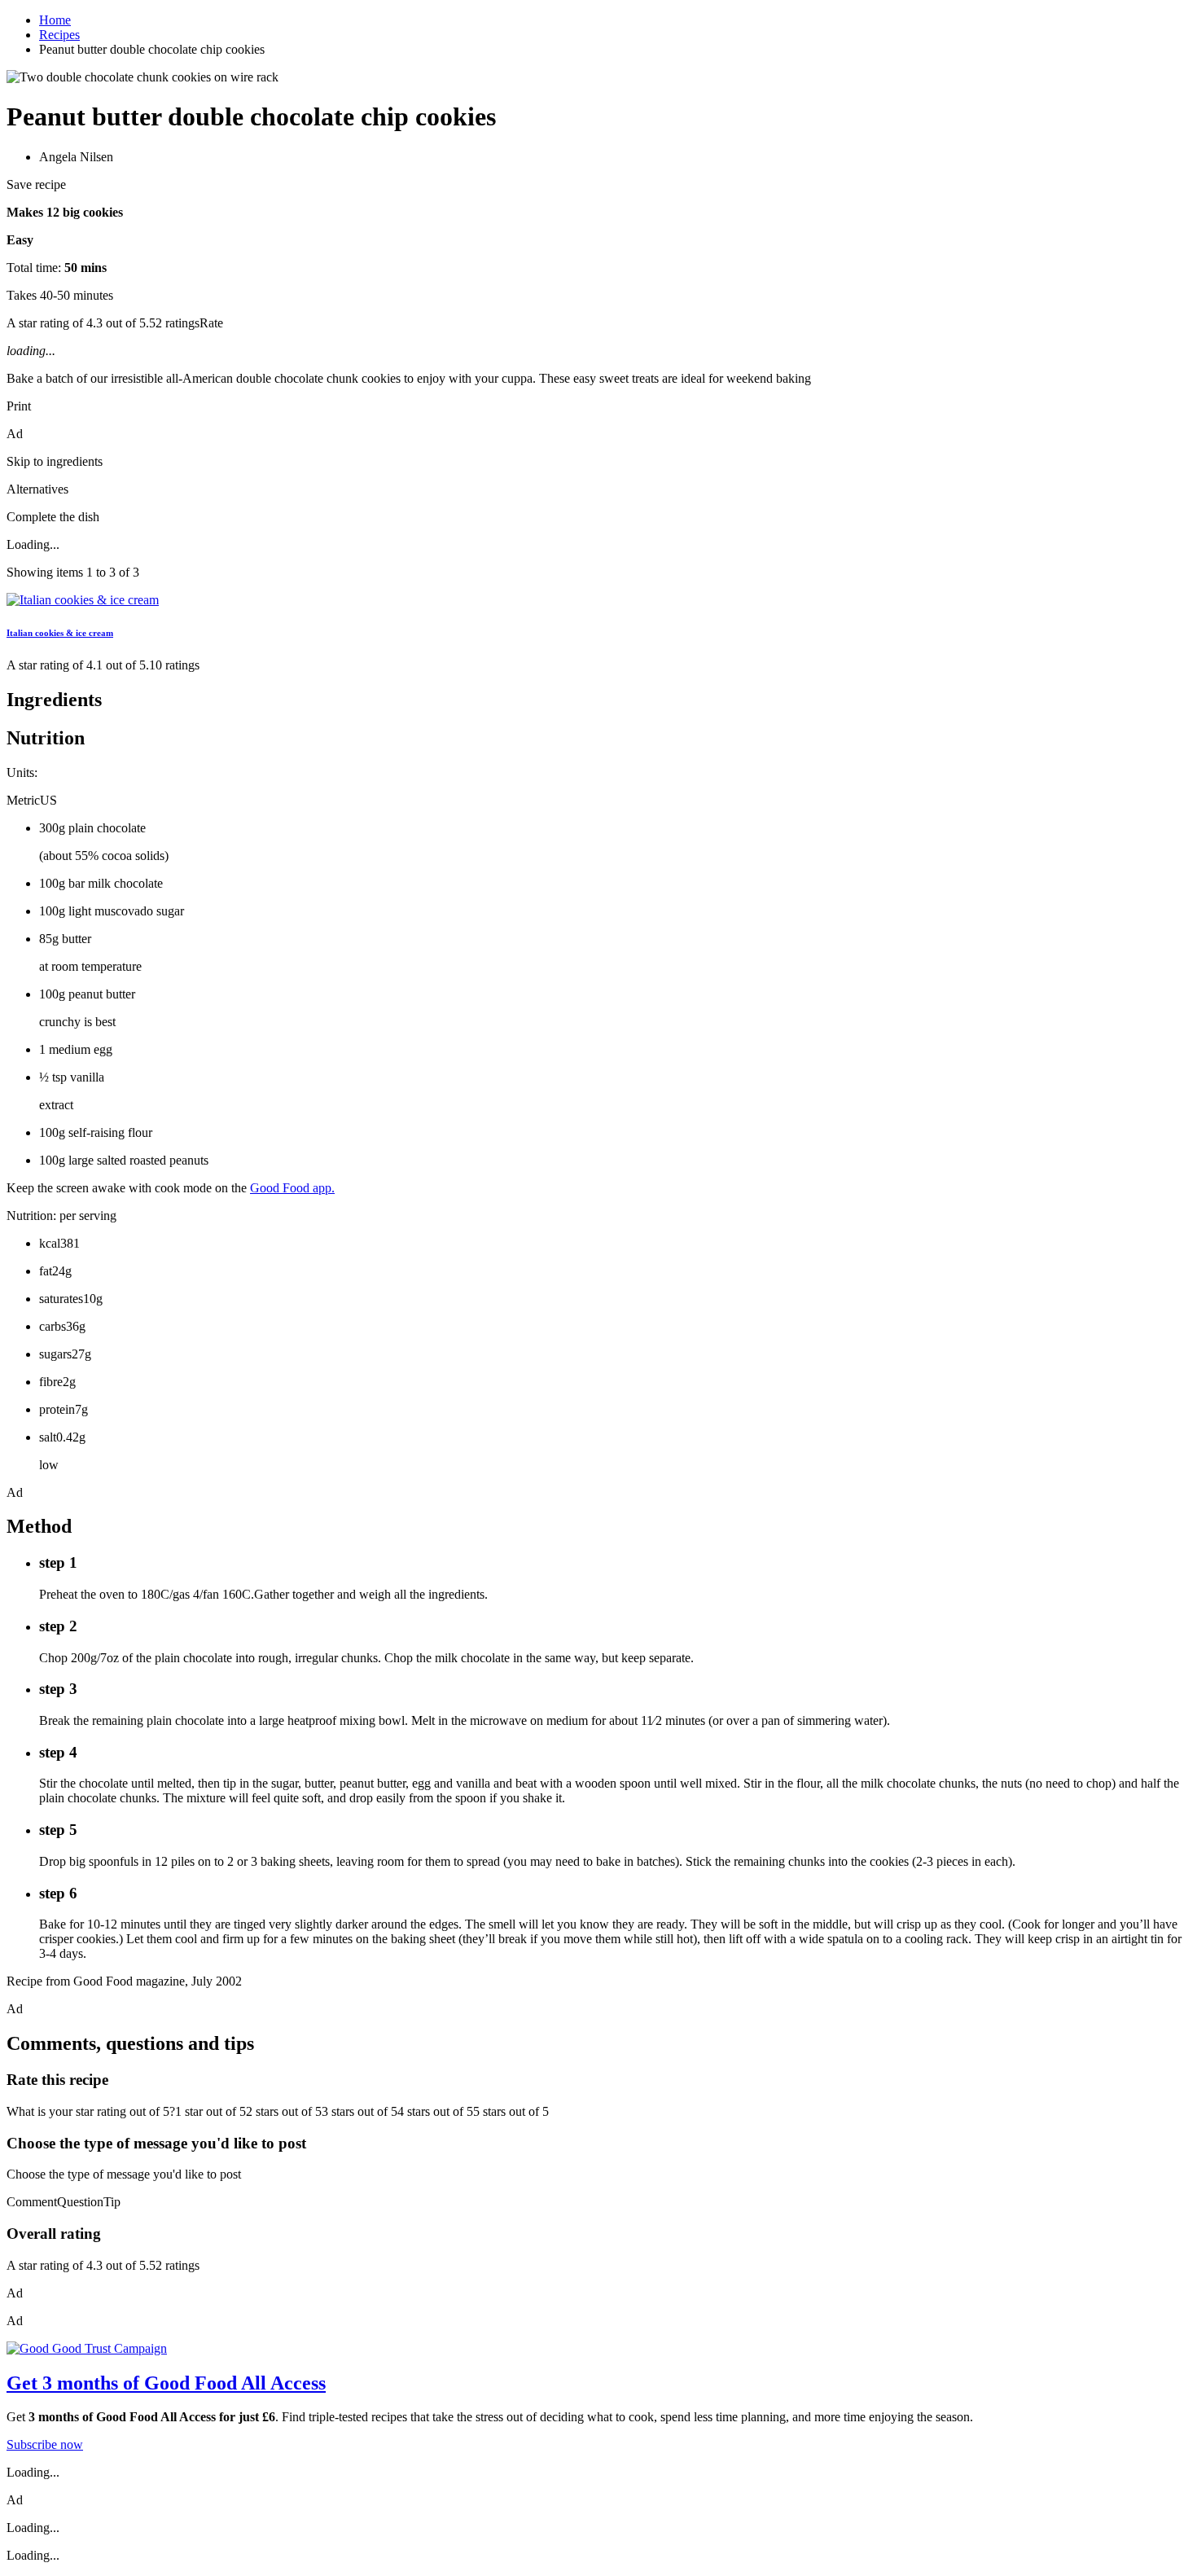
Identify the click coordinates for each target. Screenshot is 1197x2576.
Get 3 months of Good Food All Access (166, 2383)
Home (55, 20)
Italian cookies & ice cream (60, 633)
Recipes (59, 35)
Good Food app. (292, 1188)
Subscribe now (45, 2444)
